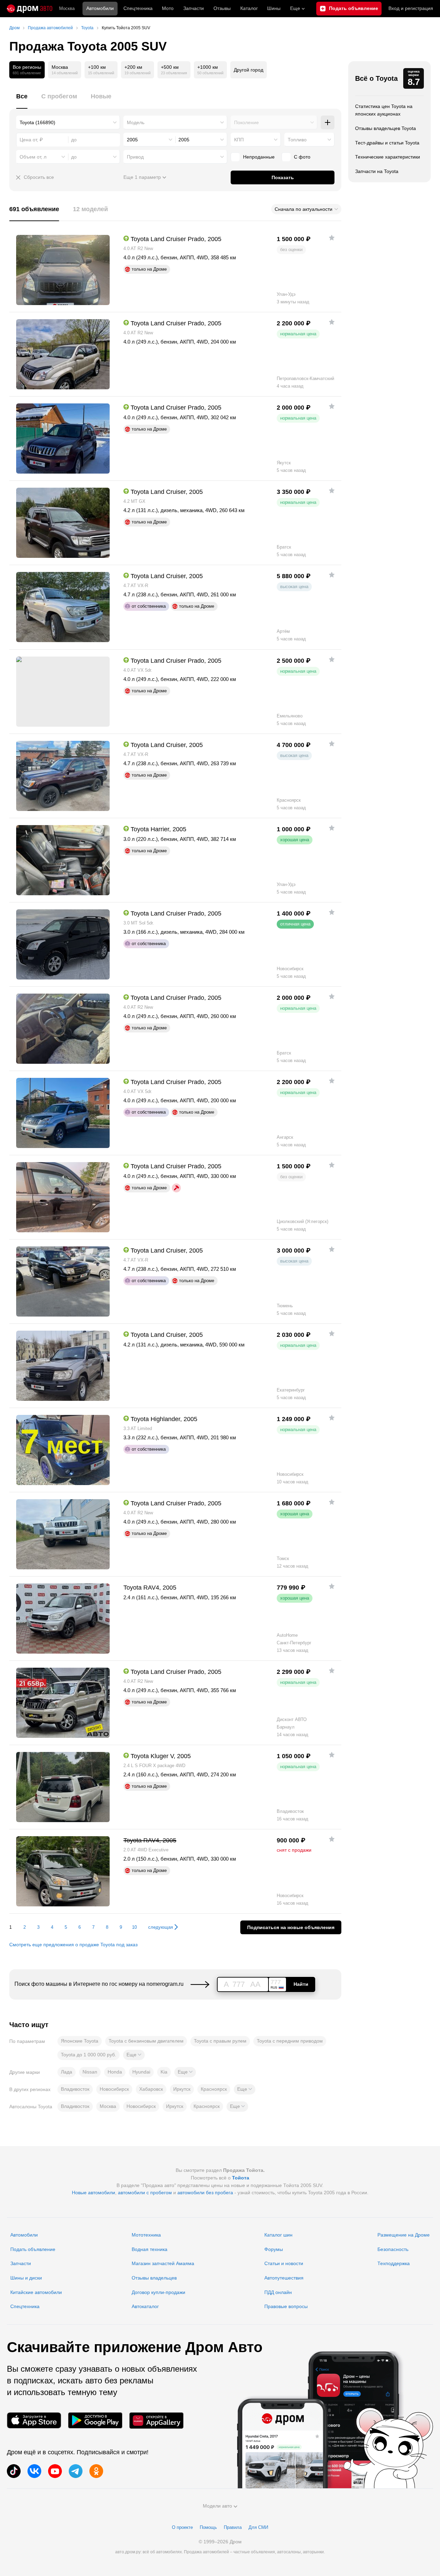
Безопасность (393, 2249)
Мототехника (146, 2235)
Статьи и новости (284, 2263)
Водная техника (150, 2249)
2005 (132, 140)
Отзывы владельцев (154, 2278)
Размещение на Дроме (404, 2235)
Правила (233, 2527)
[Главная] (30, 9)
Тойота (241, 2178)
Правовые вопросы (286, 2306)
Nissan (90, 2072)
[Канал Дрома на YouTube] (55, 2471)
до (74, 157)
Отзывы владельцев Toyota (386, 128)
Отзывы (222, 8)
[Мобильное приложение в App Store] (34, 2420)
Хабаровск (151, 2089)
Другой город (249, 70)
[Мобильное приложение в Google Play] (95, 2420)
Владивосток (75, 2089)
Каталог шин (278, 2235)
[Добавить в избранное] (332, 238)
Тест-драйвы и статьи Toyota (387, 143)
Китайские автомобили (36, 2292)
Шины (274, 8)
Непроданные (259, 157)
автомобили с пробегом (145, 2193)
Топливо (297, 140)
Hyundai (141, 2072)
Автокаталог (145, 2306)
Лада (67, 2072)
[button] (134, 2055)
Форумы (274, 2249)
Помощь (208, 2527)
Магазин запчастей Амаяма (163, 2263)
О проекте (182, 2527)
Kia (164, 2072)
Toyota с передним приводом (290, 2041)
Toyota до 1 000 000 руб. (89, 2055)
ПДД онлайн (278, 2292)
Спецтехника (25, 2306)
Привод (135, 157)
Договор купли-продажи (158, 2292)
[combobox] (68, 122)
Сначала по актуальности (304, 209)
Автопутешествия (284, 2278)
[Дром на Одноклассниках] (96, 2471)
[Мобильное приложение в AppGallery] (156, 2420)
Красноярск (214, 2089)
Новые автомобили (93, 2193)
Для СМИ (258, 2527)
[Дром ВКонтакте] (34, 2471)
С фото (302, 157)
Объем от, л (33, 157)
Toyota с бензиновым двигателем (146, 2041)
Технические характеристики (388, 157)
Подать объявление (33, 2249)
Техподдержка (394, 2263)
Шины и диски (26, 2278)
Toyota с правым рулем (220, 2041)
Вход (411, 8)
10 (134, 1927)
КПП (239, 140)
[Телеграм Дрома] (76, 2471)
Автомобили (100, 8)
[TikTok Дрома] (14, 2471)
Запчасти (194, 8)
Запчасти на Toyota (377, 171)
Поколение (246, 122)
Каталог (249, 8)
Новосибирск (114, 2089)
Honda (115, 2072)
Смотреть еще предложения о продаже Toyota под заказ (73, 1945)
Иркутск (182, 2089)
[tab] (22, 100)
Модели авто (217, 2506)
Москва (67, 8)
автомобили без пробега (205, 2193)
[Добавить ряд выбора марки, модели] (328, 122)
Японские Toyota (80, 2041)
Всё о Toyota (376, 78)
